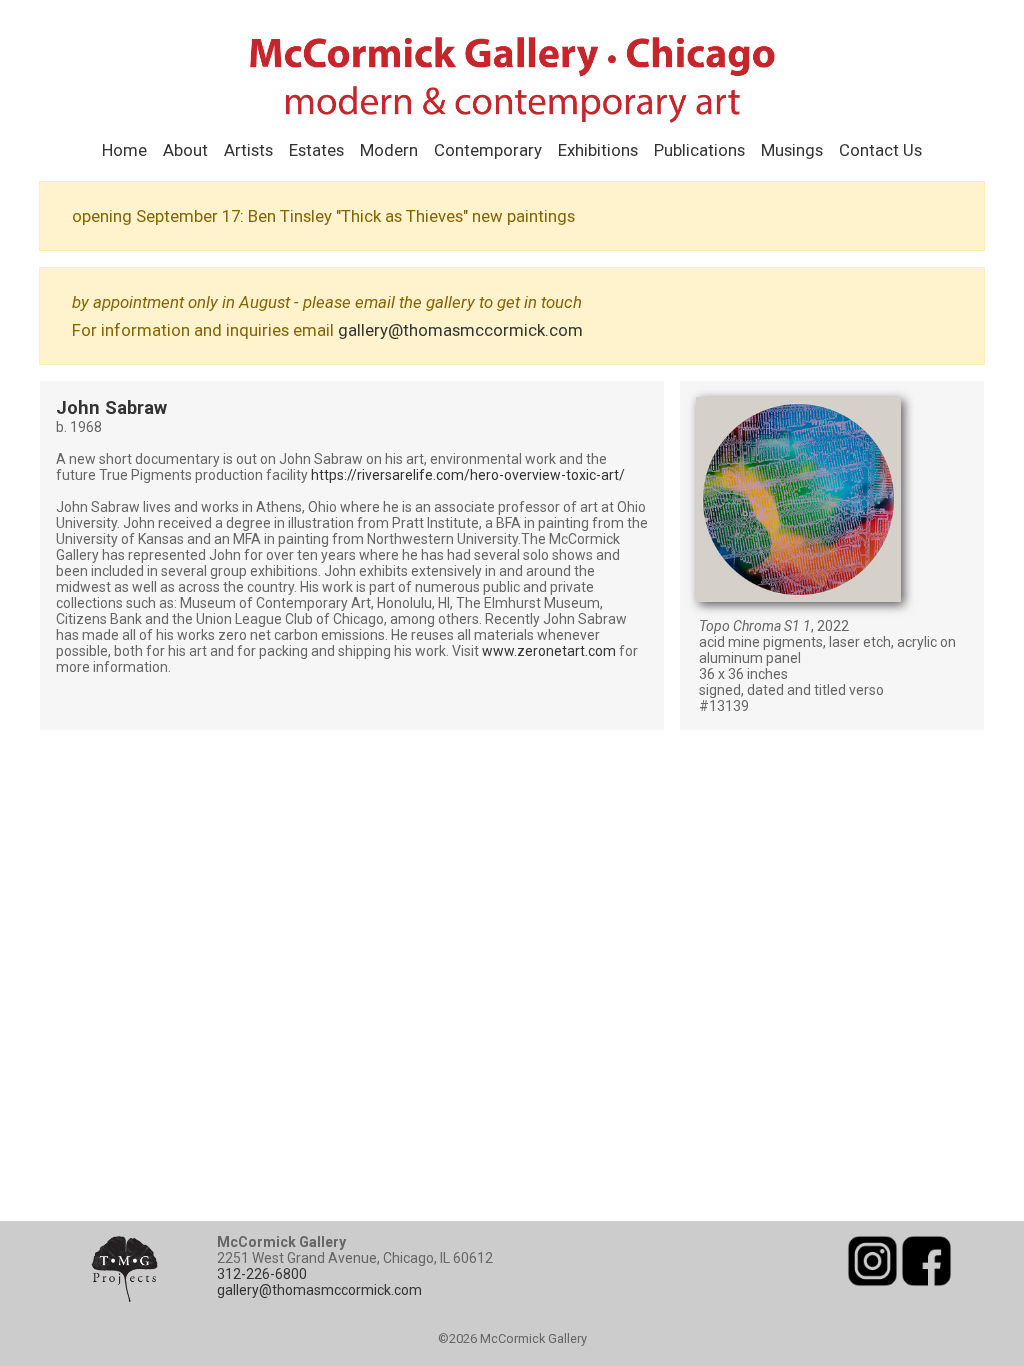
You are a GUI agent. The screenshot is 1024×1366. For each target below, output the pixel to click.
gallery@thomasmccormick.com (460, 330)
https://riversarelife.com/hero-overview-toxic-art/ (468, 475)
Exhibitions (598, 150)
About (185, 150)
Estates (316, 150)
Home (124, 150)
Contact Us (880, 150)
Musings (792, 150)
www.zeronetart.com (549, 651)
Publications (699, 150)
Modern (389, 150)
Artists (248, 150)
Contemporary (488, 150)
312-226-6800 (262, 1274)
